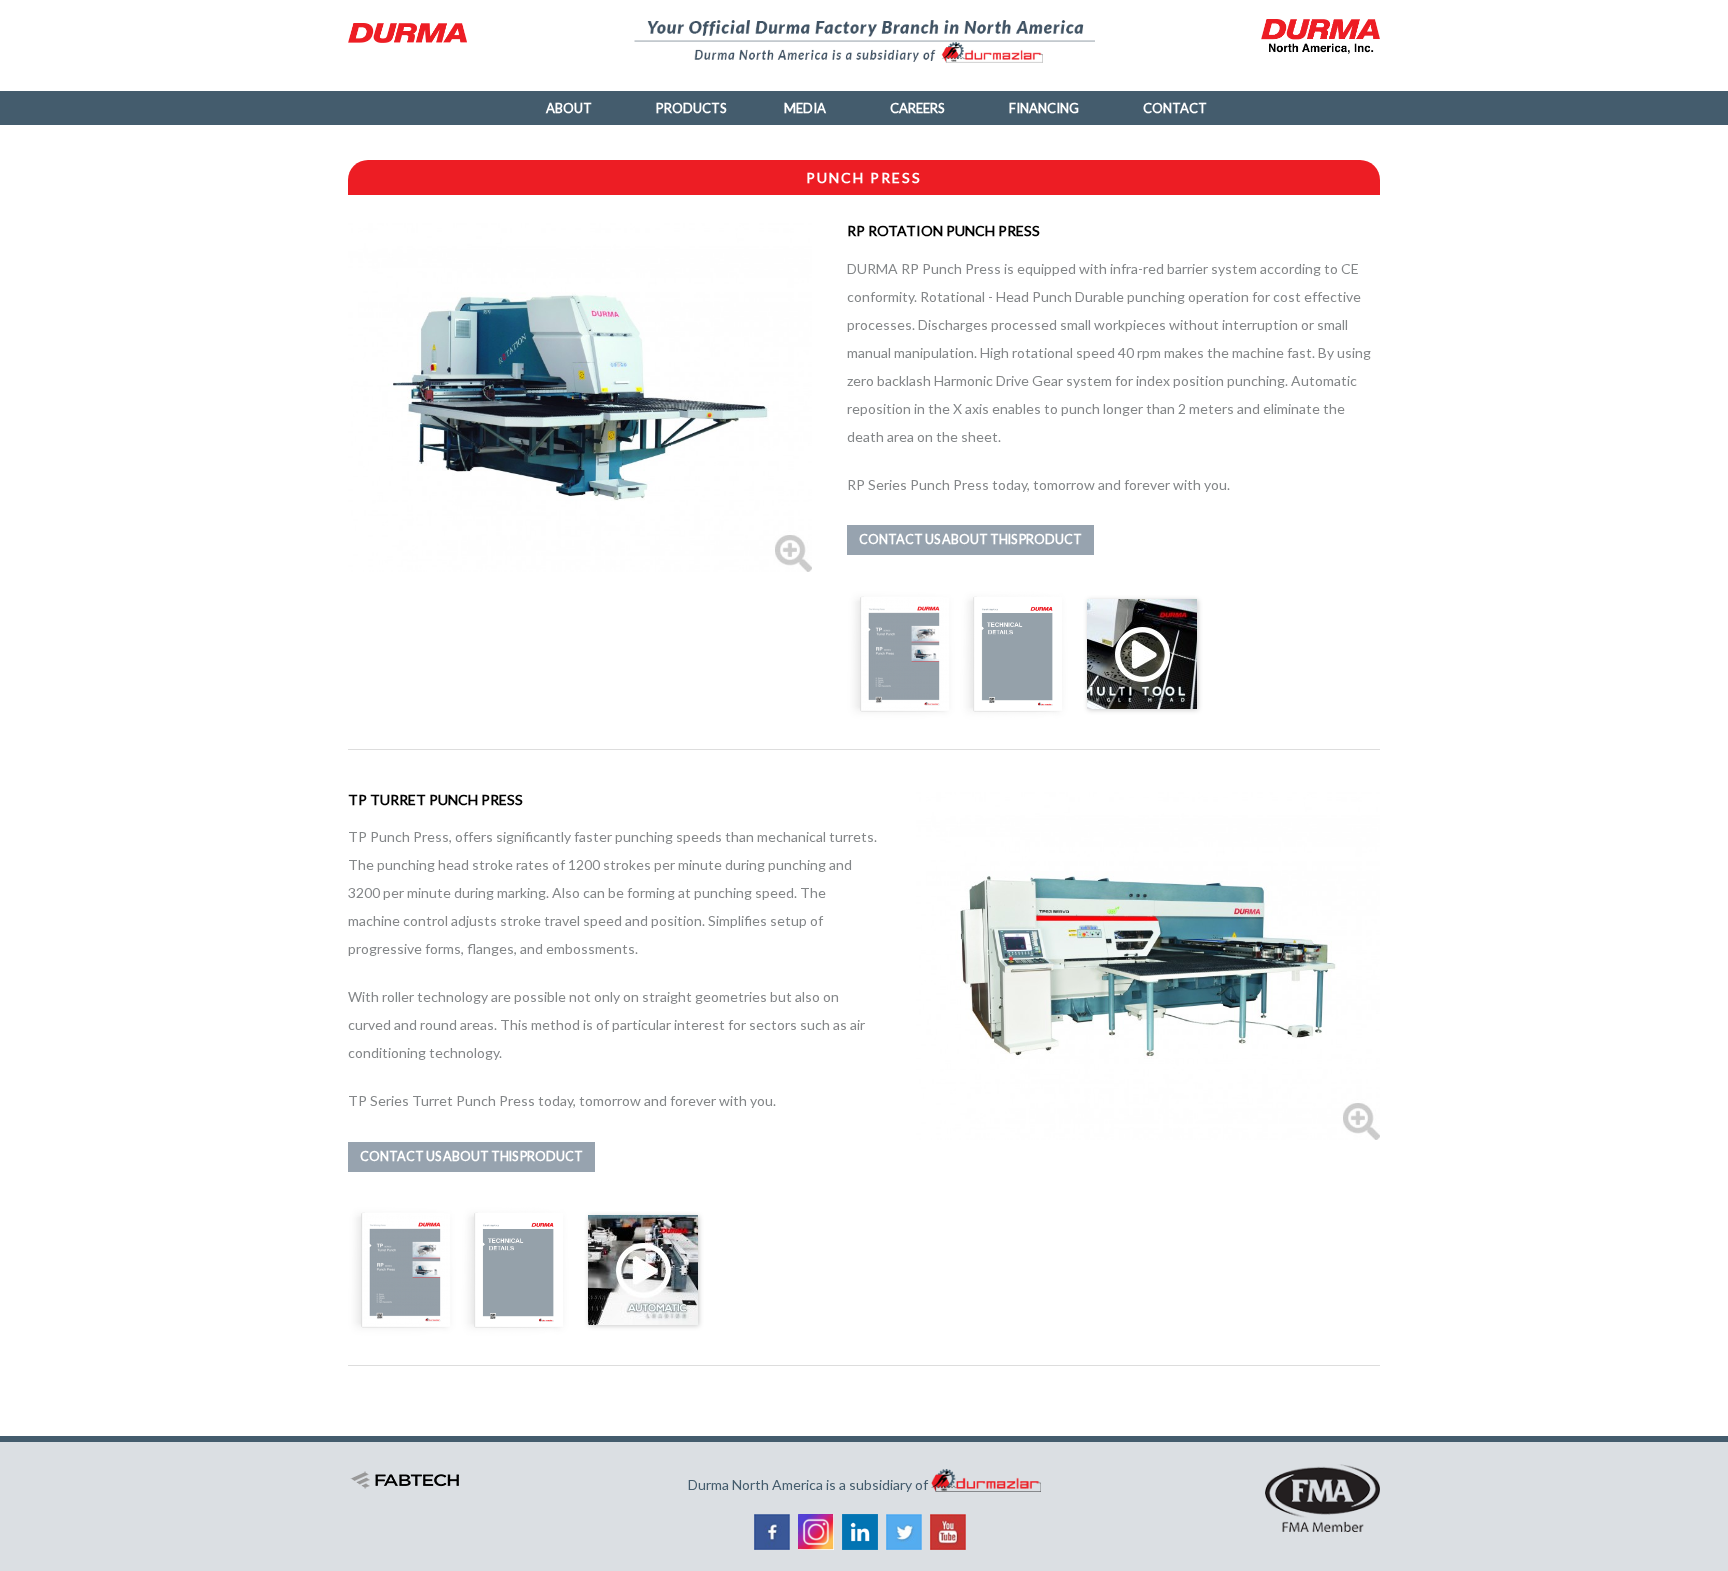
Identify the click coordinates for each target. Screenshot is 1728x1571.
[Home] (415, 33)
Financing (1044, 108)
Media (805, 108)
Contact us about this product (970, 539)
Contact (1175, 108)
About (569, 108)
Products (691, 108)
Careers (917, 108)
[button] (580, 395)
